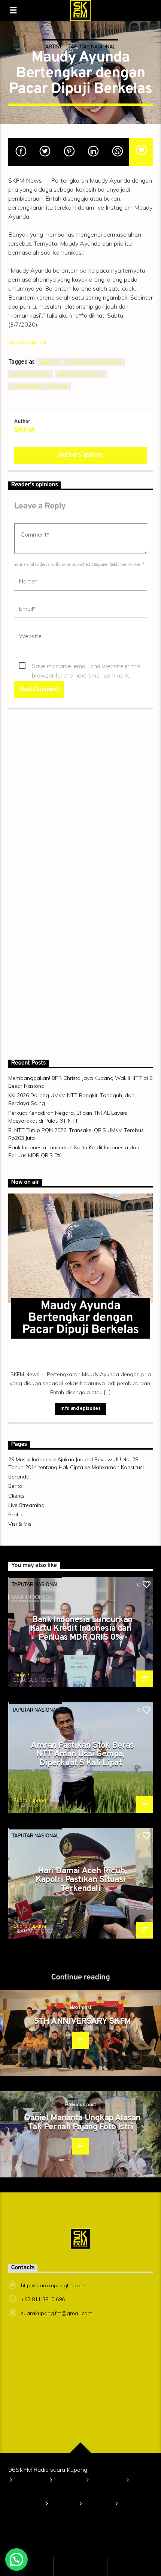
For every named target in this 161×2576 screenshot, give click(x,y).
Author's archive (80, 455)
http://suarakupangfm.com (53, 2285)
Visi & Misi (20, 1524)
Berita (15, 1486)
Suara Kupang (30, 1800)
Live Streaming (26, 1505)
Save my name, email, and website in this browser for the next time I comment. (86, 666)
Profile (16, 1514)
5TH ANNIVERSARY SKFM (83, 2022)
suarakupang (31, 374)
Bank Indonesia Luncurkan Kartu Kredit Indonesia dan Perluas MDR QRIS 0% (81, 1629)
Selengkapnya (27, 342)
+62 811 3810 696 (43, 2299)
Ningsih (22, 1675)
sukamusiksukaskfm (40, 386)
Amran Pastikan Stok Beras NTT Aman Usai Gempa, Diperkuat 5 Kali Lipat (82, 1754)
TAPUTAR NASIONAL (92, 46)
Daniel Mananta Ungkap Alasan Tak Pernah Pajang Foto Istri (82, 2123)
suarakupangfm (81, 374)
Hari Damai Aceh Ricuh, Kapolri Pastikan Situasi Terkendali (81, 1880)
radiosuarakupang (94, 362)
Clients (16, 1496)
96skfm (49, 362)
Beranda (19, 1477)
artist (54, 46)
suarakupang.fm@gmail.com (57, 2313)
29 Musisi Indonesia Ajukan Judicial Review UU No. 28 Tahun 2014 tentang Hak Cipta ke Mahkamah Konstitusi (75, 2493)
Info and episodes (80, 1409)
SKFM (24, 430)
